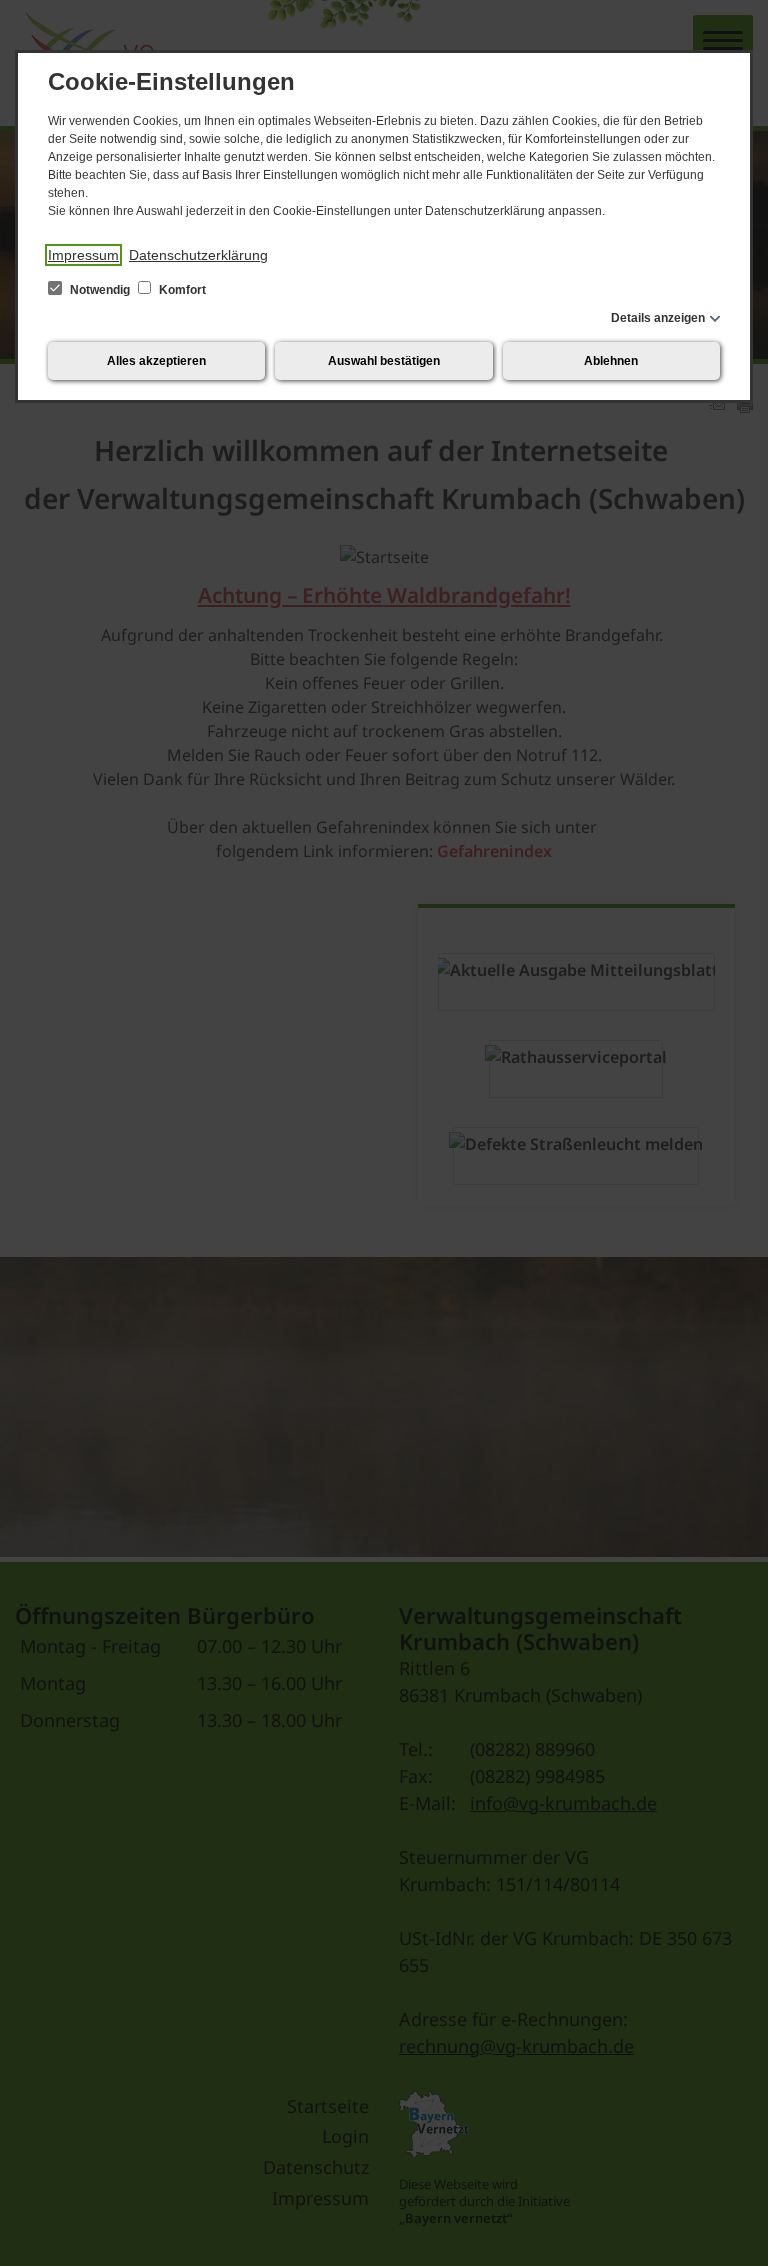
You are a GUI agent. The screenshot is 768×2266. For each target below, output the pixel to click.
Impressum (83, 255)
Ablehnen (611, 361)
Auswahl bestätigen (384, 361)
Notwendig (100, 290)
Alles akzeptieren (156, 361)
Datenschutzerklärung (198, 255)
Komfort (181, 290)
